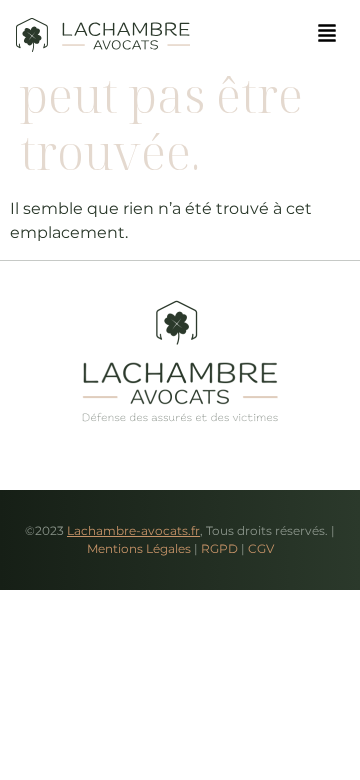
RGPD (219, 548)
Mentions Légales (139, 548)
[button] (327, 34)
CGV (261, 548)
